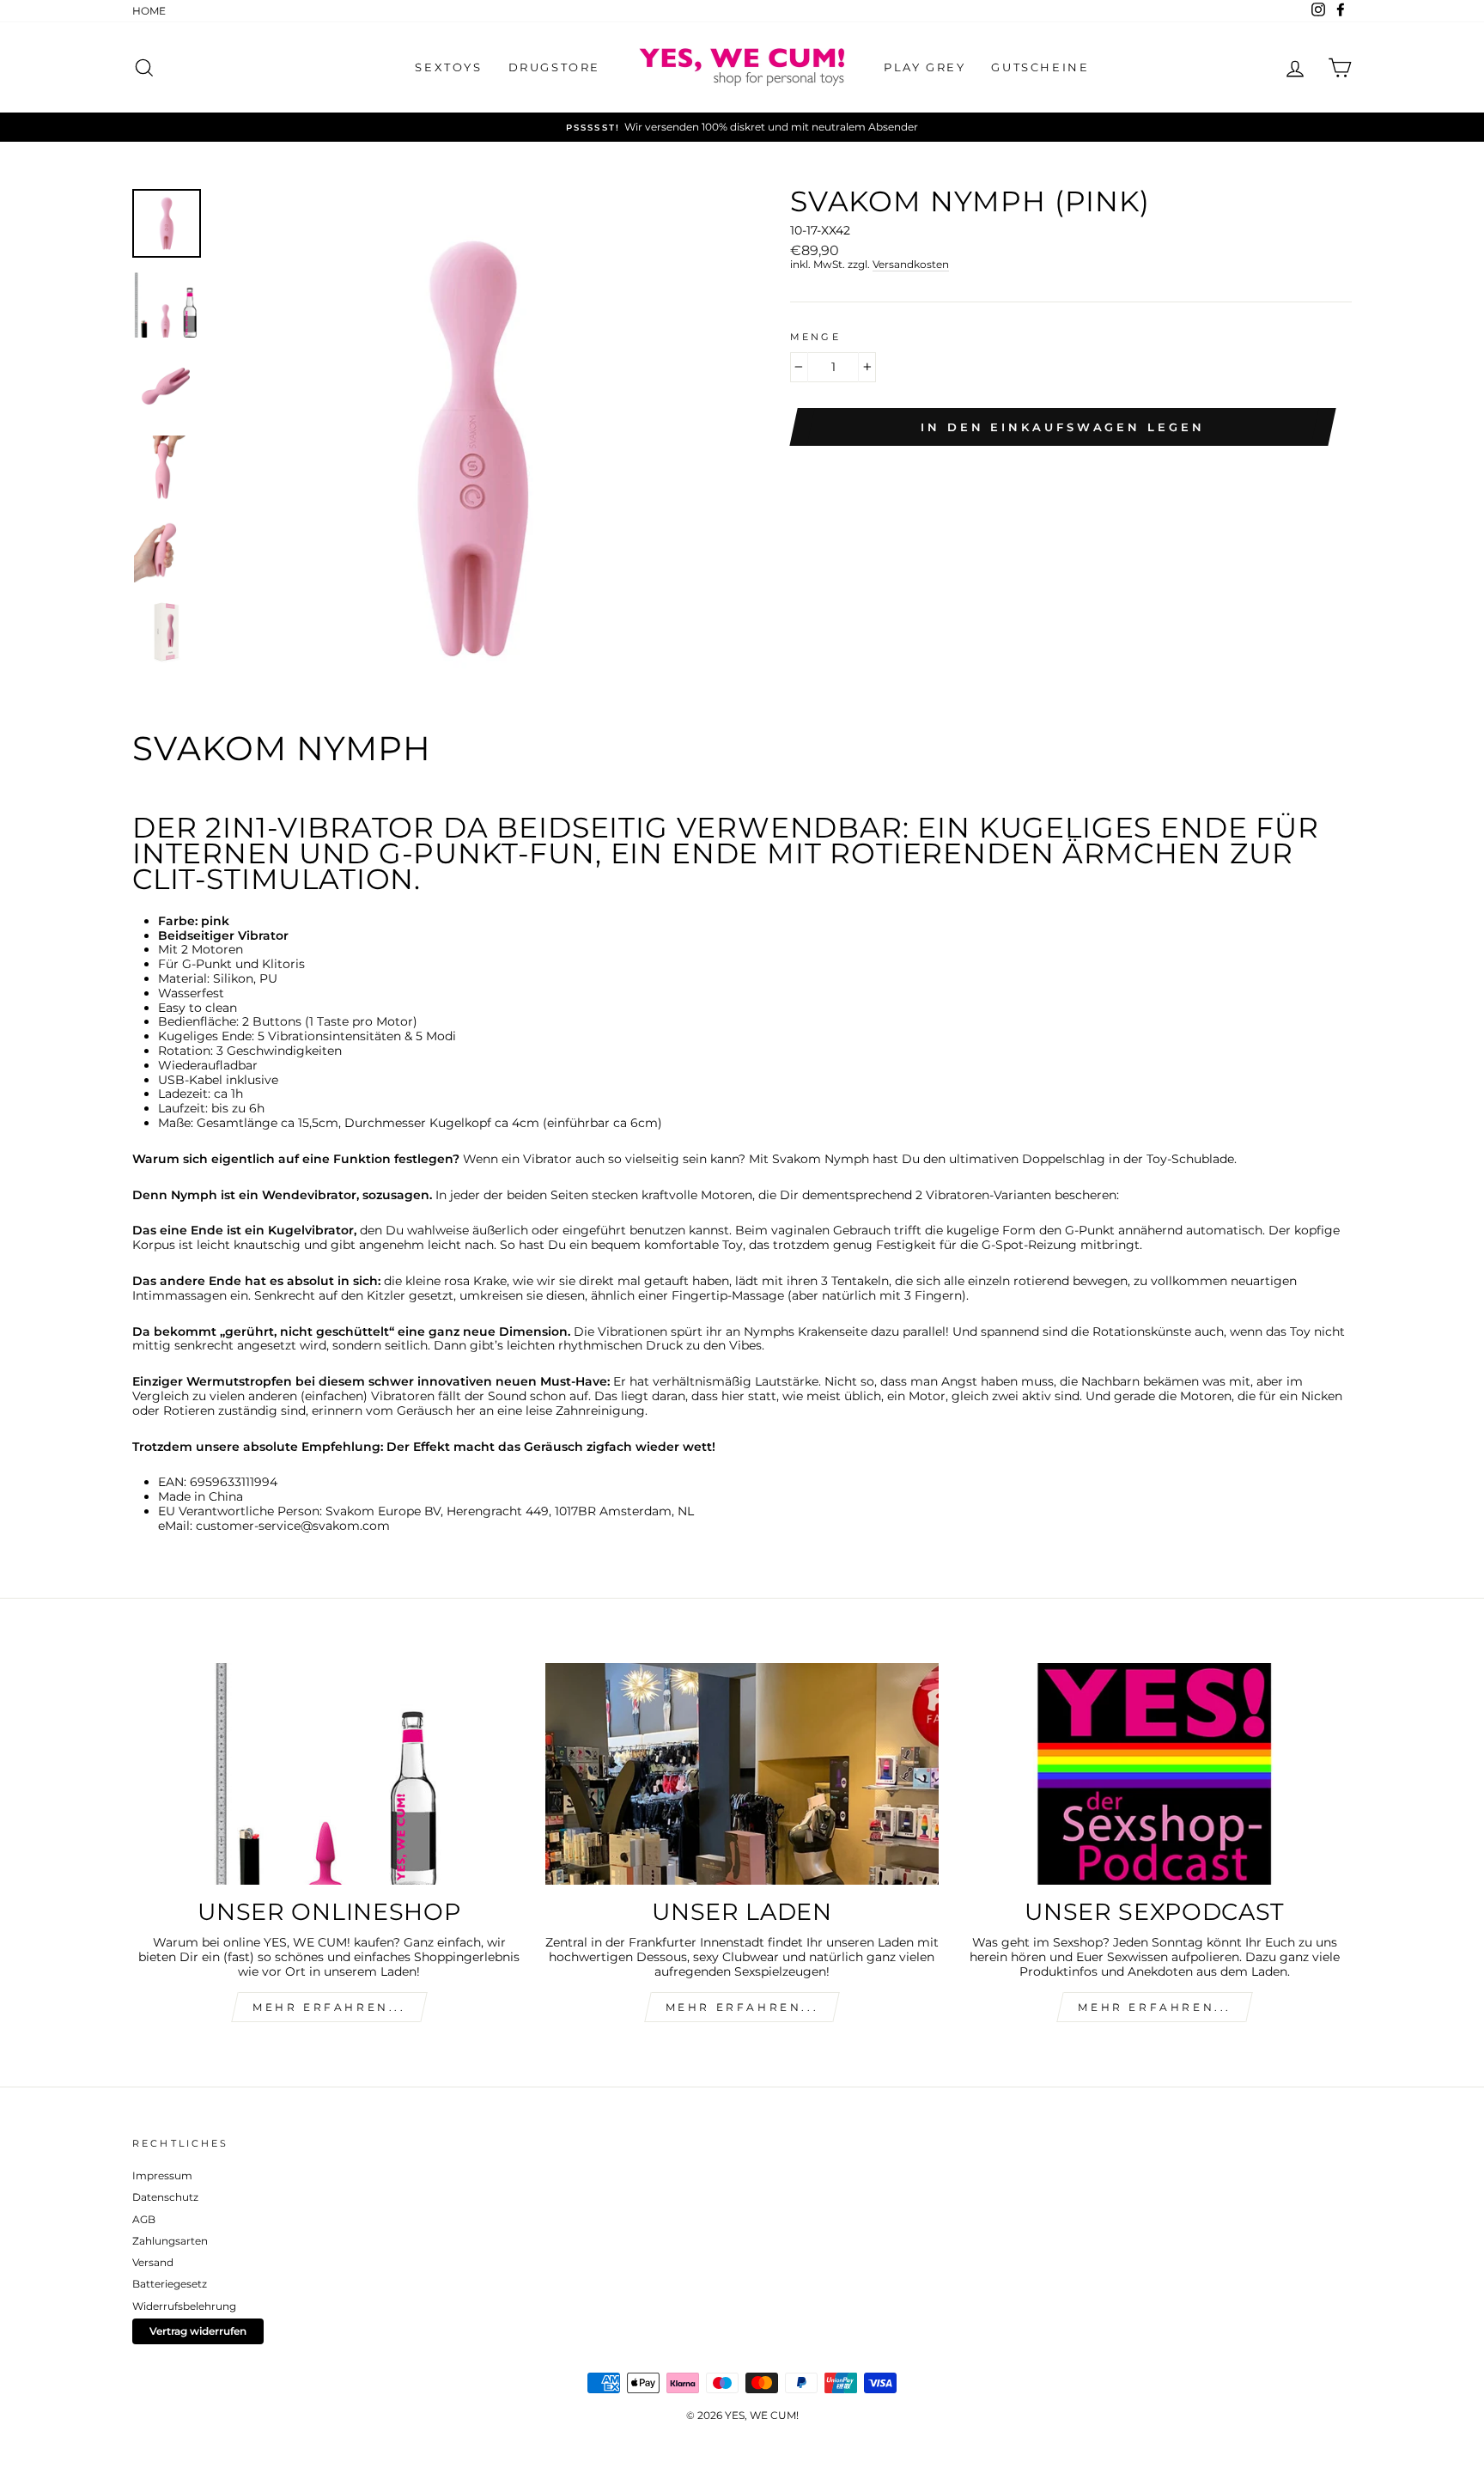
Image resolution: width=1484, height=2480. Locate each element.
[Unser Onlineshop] (329, 1774)
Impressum (162, 2175)
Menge (815, 338)
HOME (149, 11)
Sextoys (448, 67)
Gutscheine (1040, 67)
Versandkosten (911, 265)
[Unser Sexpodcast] (1155, 1774)
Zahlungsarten (170, 2241)
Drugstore (554, 67)
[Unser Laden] (742, 1774)
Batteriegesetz (170, 2284)
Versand (153, 2262)
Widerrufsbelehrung (184, 2306)
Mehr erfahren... (742, 2007)
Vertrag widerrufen (198, 2331)
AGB (144, 2219)
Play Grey (924, 67)
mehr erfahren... (329, 2007)
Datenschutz (165, 2197)
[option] (742, 127)
